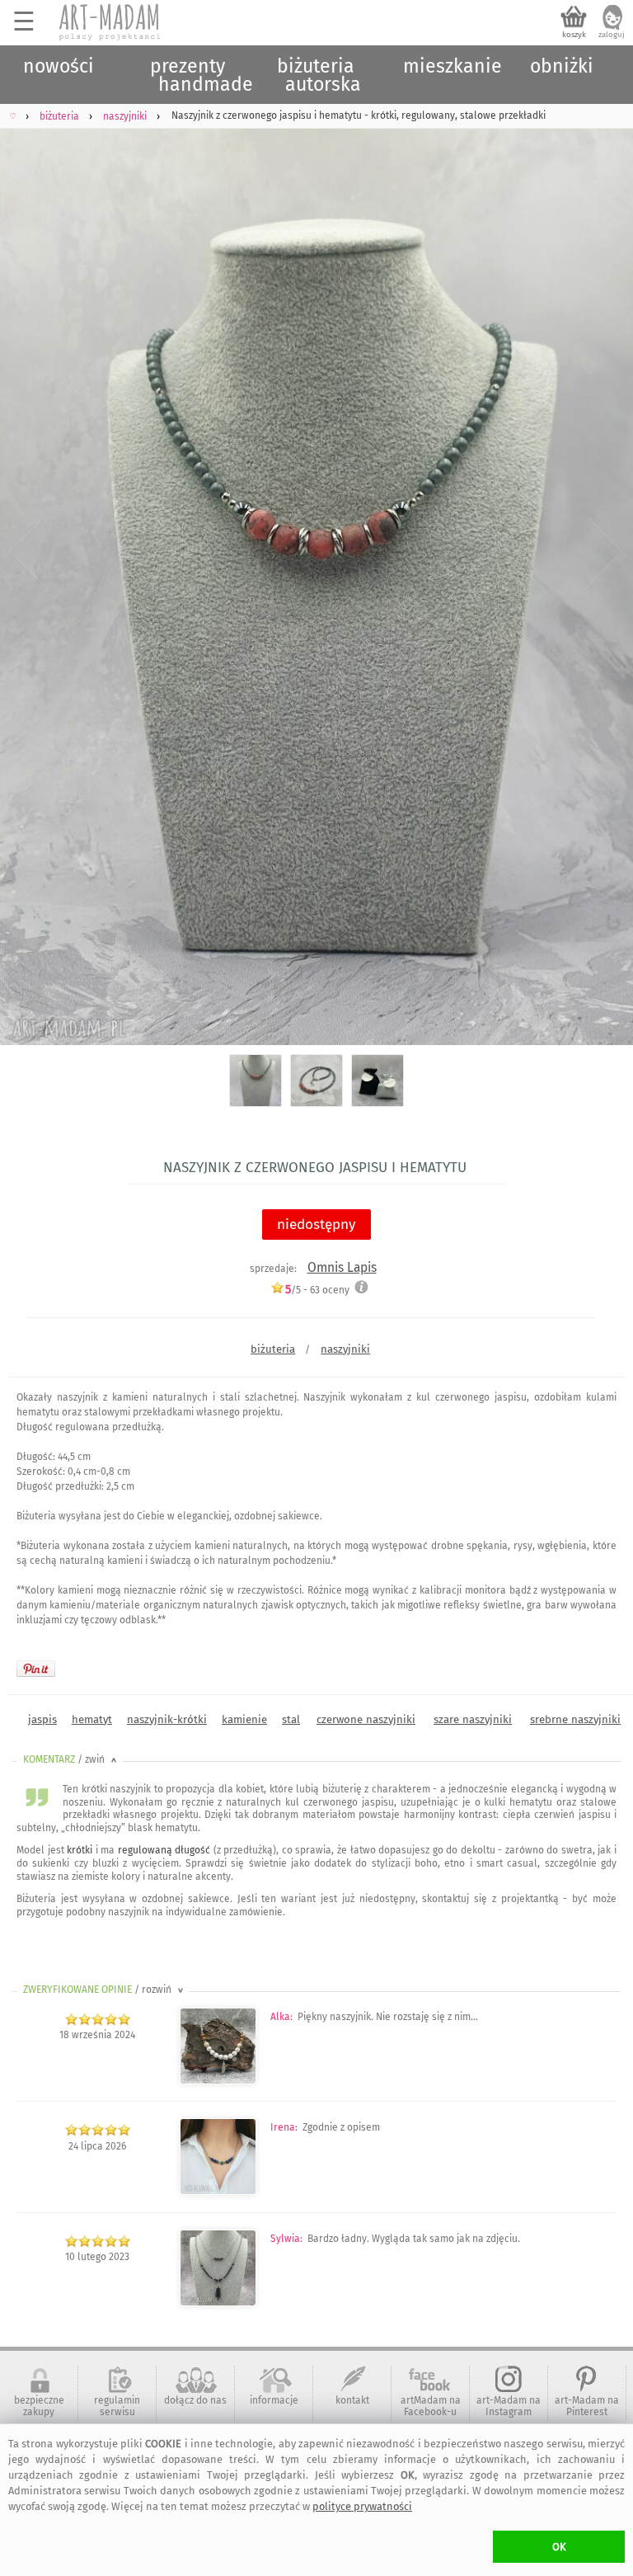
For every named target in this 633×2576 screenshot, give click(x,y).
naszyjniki (345, 1349)
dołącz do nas (195, 2400)
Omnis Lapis (342, 1267)
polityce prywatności (362, 2506)
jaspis (42, 1719)
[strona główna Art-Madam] (110, 22)
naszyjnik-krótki (167, 1719)
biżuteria (273, 1349)
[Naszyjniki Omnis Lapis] (218, 2081)
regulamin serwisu (117, 2406)
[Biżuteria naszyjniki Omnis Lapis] (218, 2192)
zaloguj (612, 35)
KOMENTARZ (71, 1759)
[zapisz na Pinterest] (36, 1669)
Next (606, 556)
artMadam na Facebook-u (431, 2406)
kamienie (244, 1719)
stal (291, 1719)
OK (559, 2547)
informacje (274, 2400)
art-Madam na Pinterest (587, 2406)
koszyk (574, 35)
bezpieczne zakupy (39, 2406)
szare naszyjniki (473, 1719)
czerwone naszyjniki (366, 1719)
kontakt (352, 2400)
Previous (27, 556)
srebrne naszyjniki (575, 1719)
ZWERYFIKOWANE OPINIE (105, 1990)
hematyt (92, 1719)
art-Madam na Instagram (509, 2406)
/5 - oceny (317, 1290)
